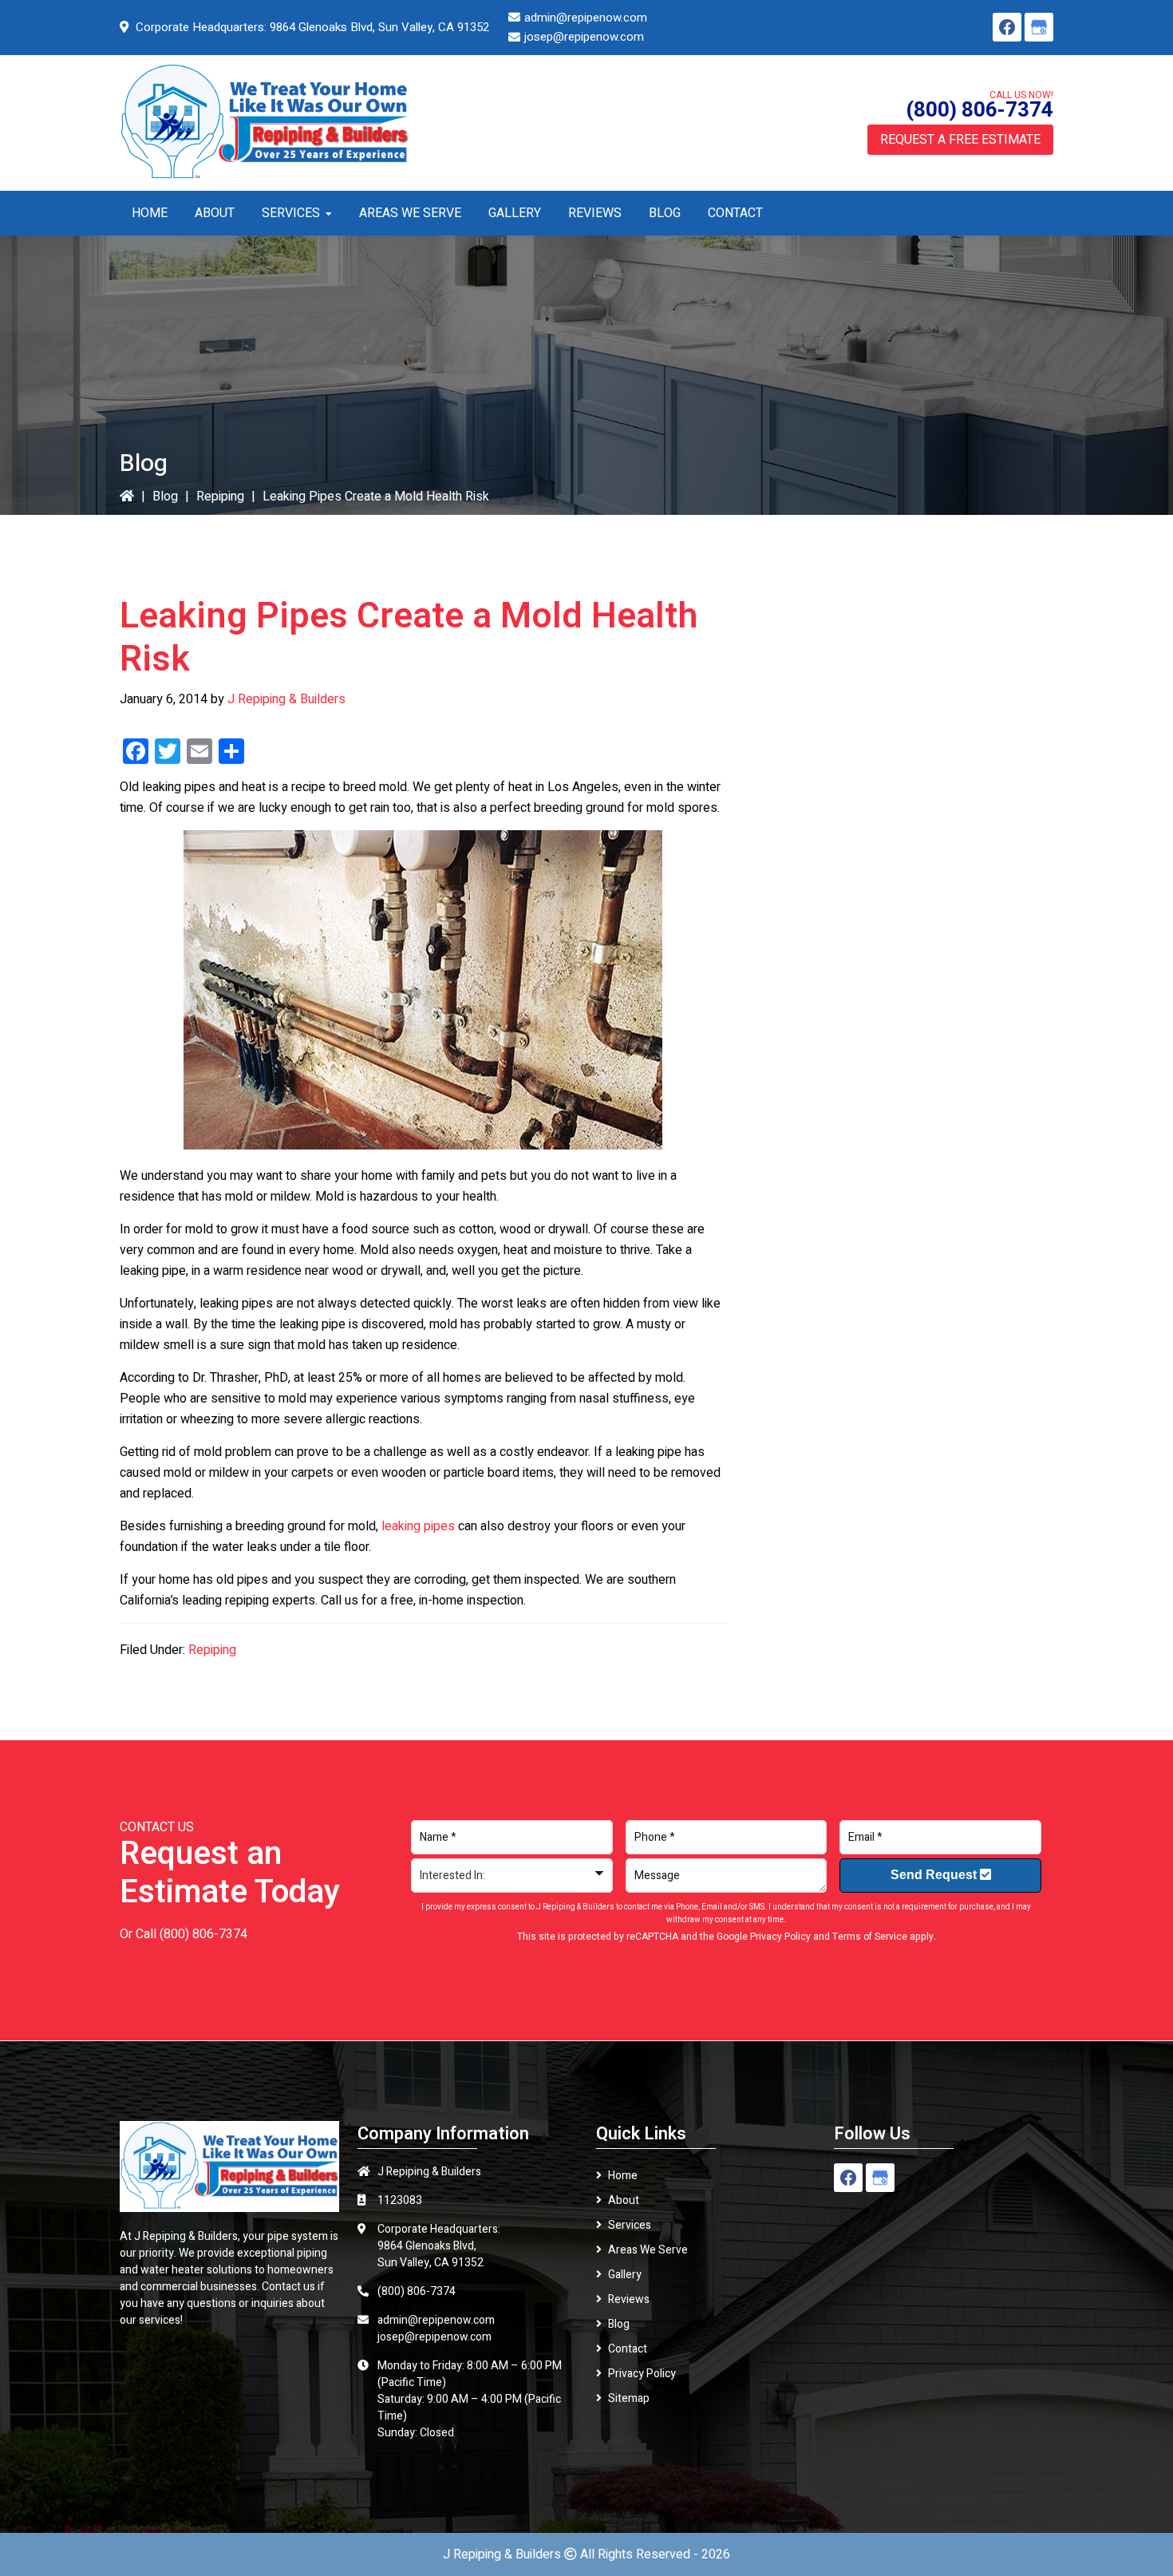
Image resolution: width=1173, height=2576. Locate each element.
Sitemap (629, 2398)
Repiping (220, 497)
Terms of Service (870, 1937)
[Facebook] (1007, 27)
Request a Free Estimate (960, 140)
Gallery (625, 2275)
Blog (165, 497)
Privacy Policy (780, 1937)
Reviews (629, 2299)
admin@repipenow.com (586, 18)
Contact (628, 2349)
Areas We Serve (648, 2250)
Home (623, 2176)
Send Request (935, 1875)
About (624, 2200)
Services (630, 2225)
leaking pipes (418, 1526)
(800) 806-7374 (979, 110)
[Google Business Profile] (1039, 27)
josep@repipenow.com (584, 37)
